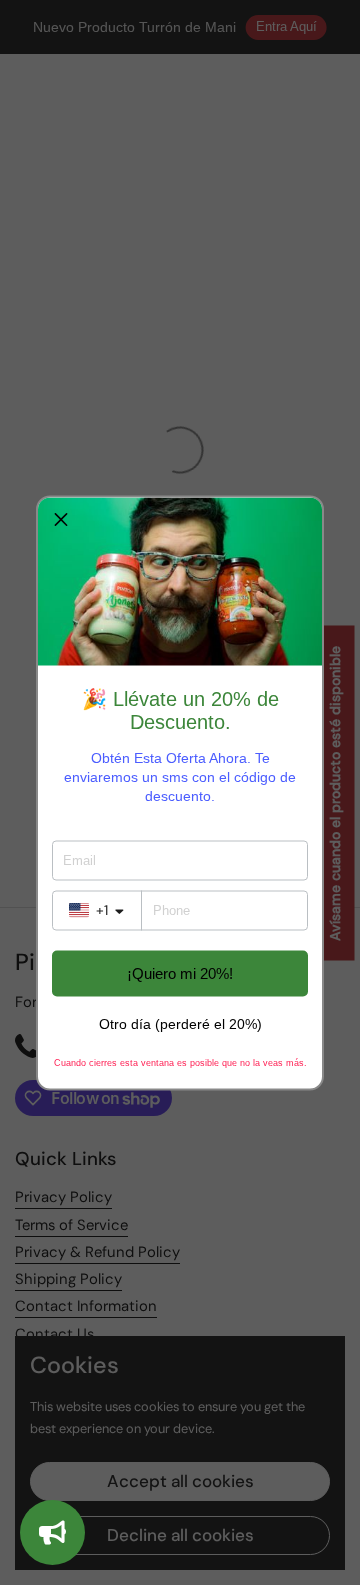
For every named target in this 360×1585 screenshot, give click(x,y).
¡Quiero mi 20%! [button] (180, 973)
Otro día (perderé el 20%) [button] (180, 1023)
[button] (61, 520)
